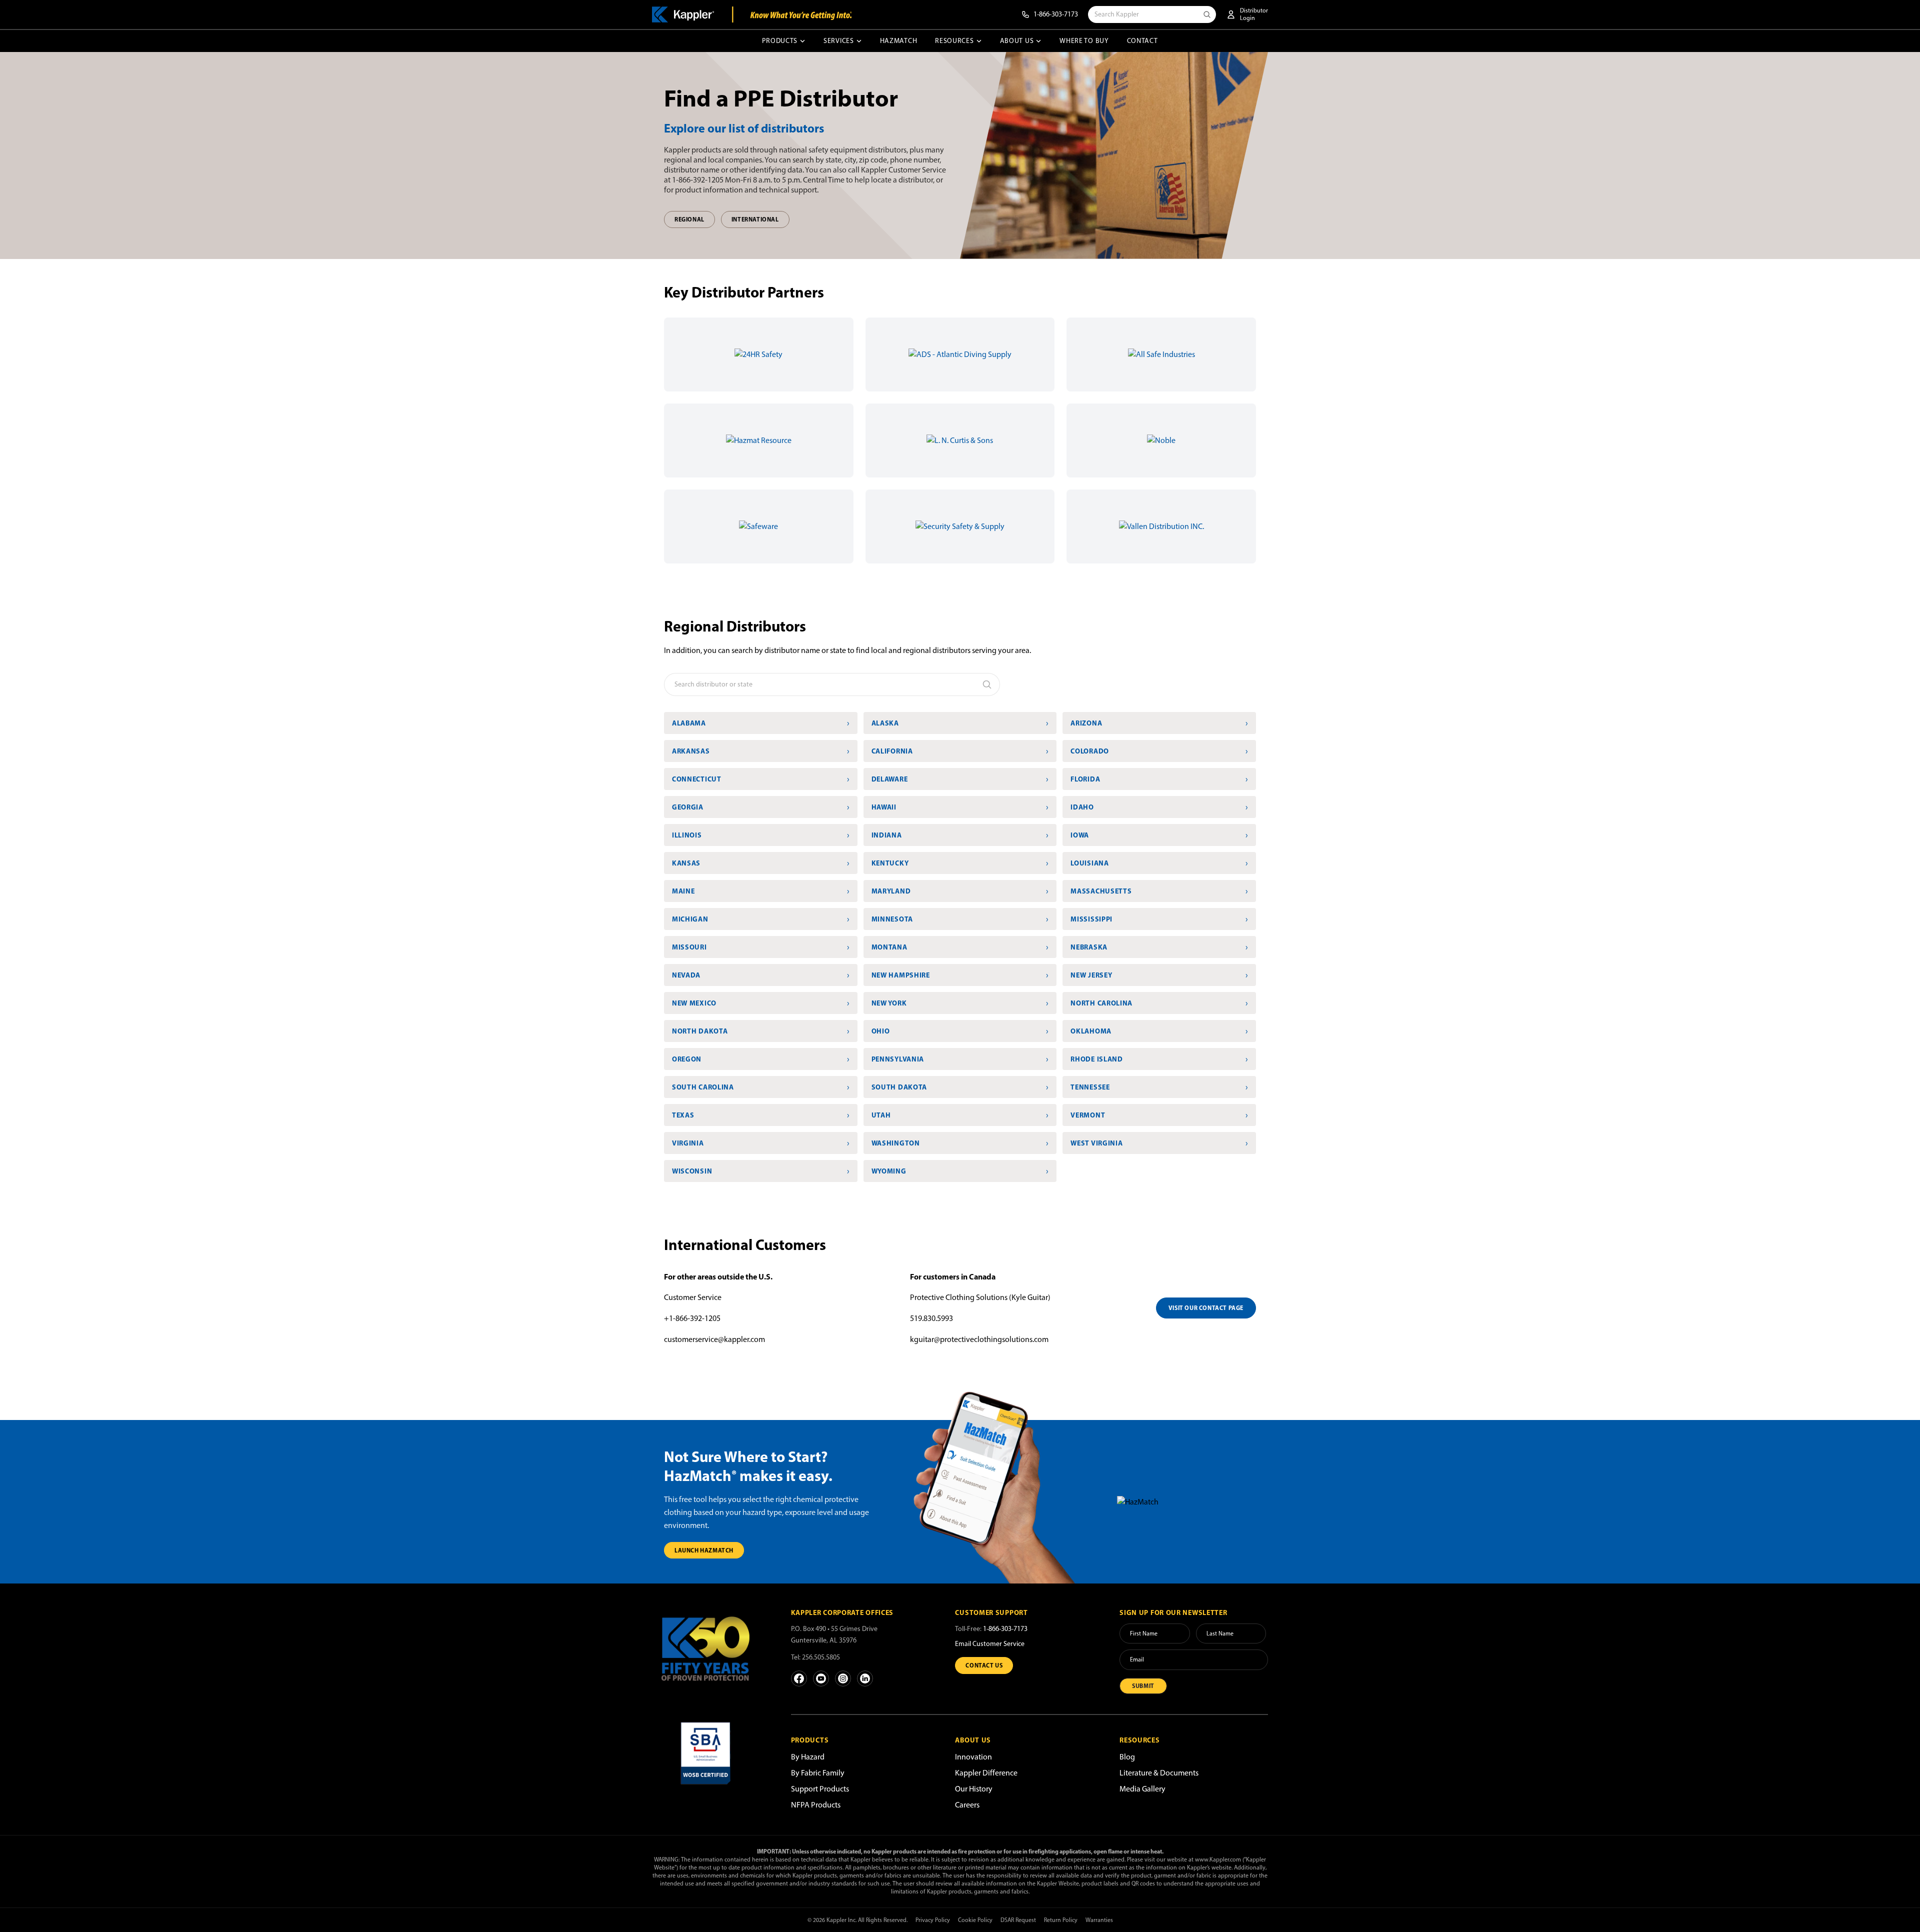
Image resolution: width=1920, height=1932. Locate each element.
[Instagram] (843, 1678)
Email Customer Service (990, 1644)
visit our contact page (1206, 1308)
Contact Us (984, 1665)
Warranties (1099, 1920)
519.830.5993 (931, 1318)
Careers (967, 1805)
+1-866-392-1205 (692, 1318)
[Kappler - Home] (752, 14)
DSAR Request (1018, 1920)
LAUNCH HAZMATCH (704, 1550)
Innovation (973, 1757)
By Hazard (808, 1757)
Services (839, 41)
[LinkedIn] (865, 1678)
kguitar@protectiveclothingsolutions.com (979, 1339)
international (755, 219)
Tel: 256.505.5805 (815, 1657)
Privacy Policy (933, 1920)
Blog (1127, 1757)
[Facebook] (799, 1678)
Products (780, 41)
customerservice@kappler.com (714, 1339)
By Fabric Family (818, 1773)
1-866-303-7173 (1005, 1629)
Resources (954, 41)
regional (689, 219)
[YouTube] (821, 1678)
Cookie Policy (975, 1920)
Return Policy (1061, 1920)
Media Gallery (1142, 1789)
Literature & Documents (1159, 1773)
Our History (974, 1789)
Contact (1142, 41)
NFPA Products (816, 1805)
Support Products (820, 1789)
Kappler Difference (986, 1773)
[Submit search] (1209, 14)
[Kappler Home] (705, 1656)
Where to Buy (1084, 41)
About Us (1017, 41)
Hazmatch (899, 41)
